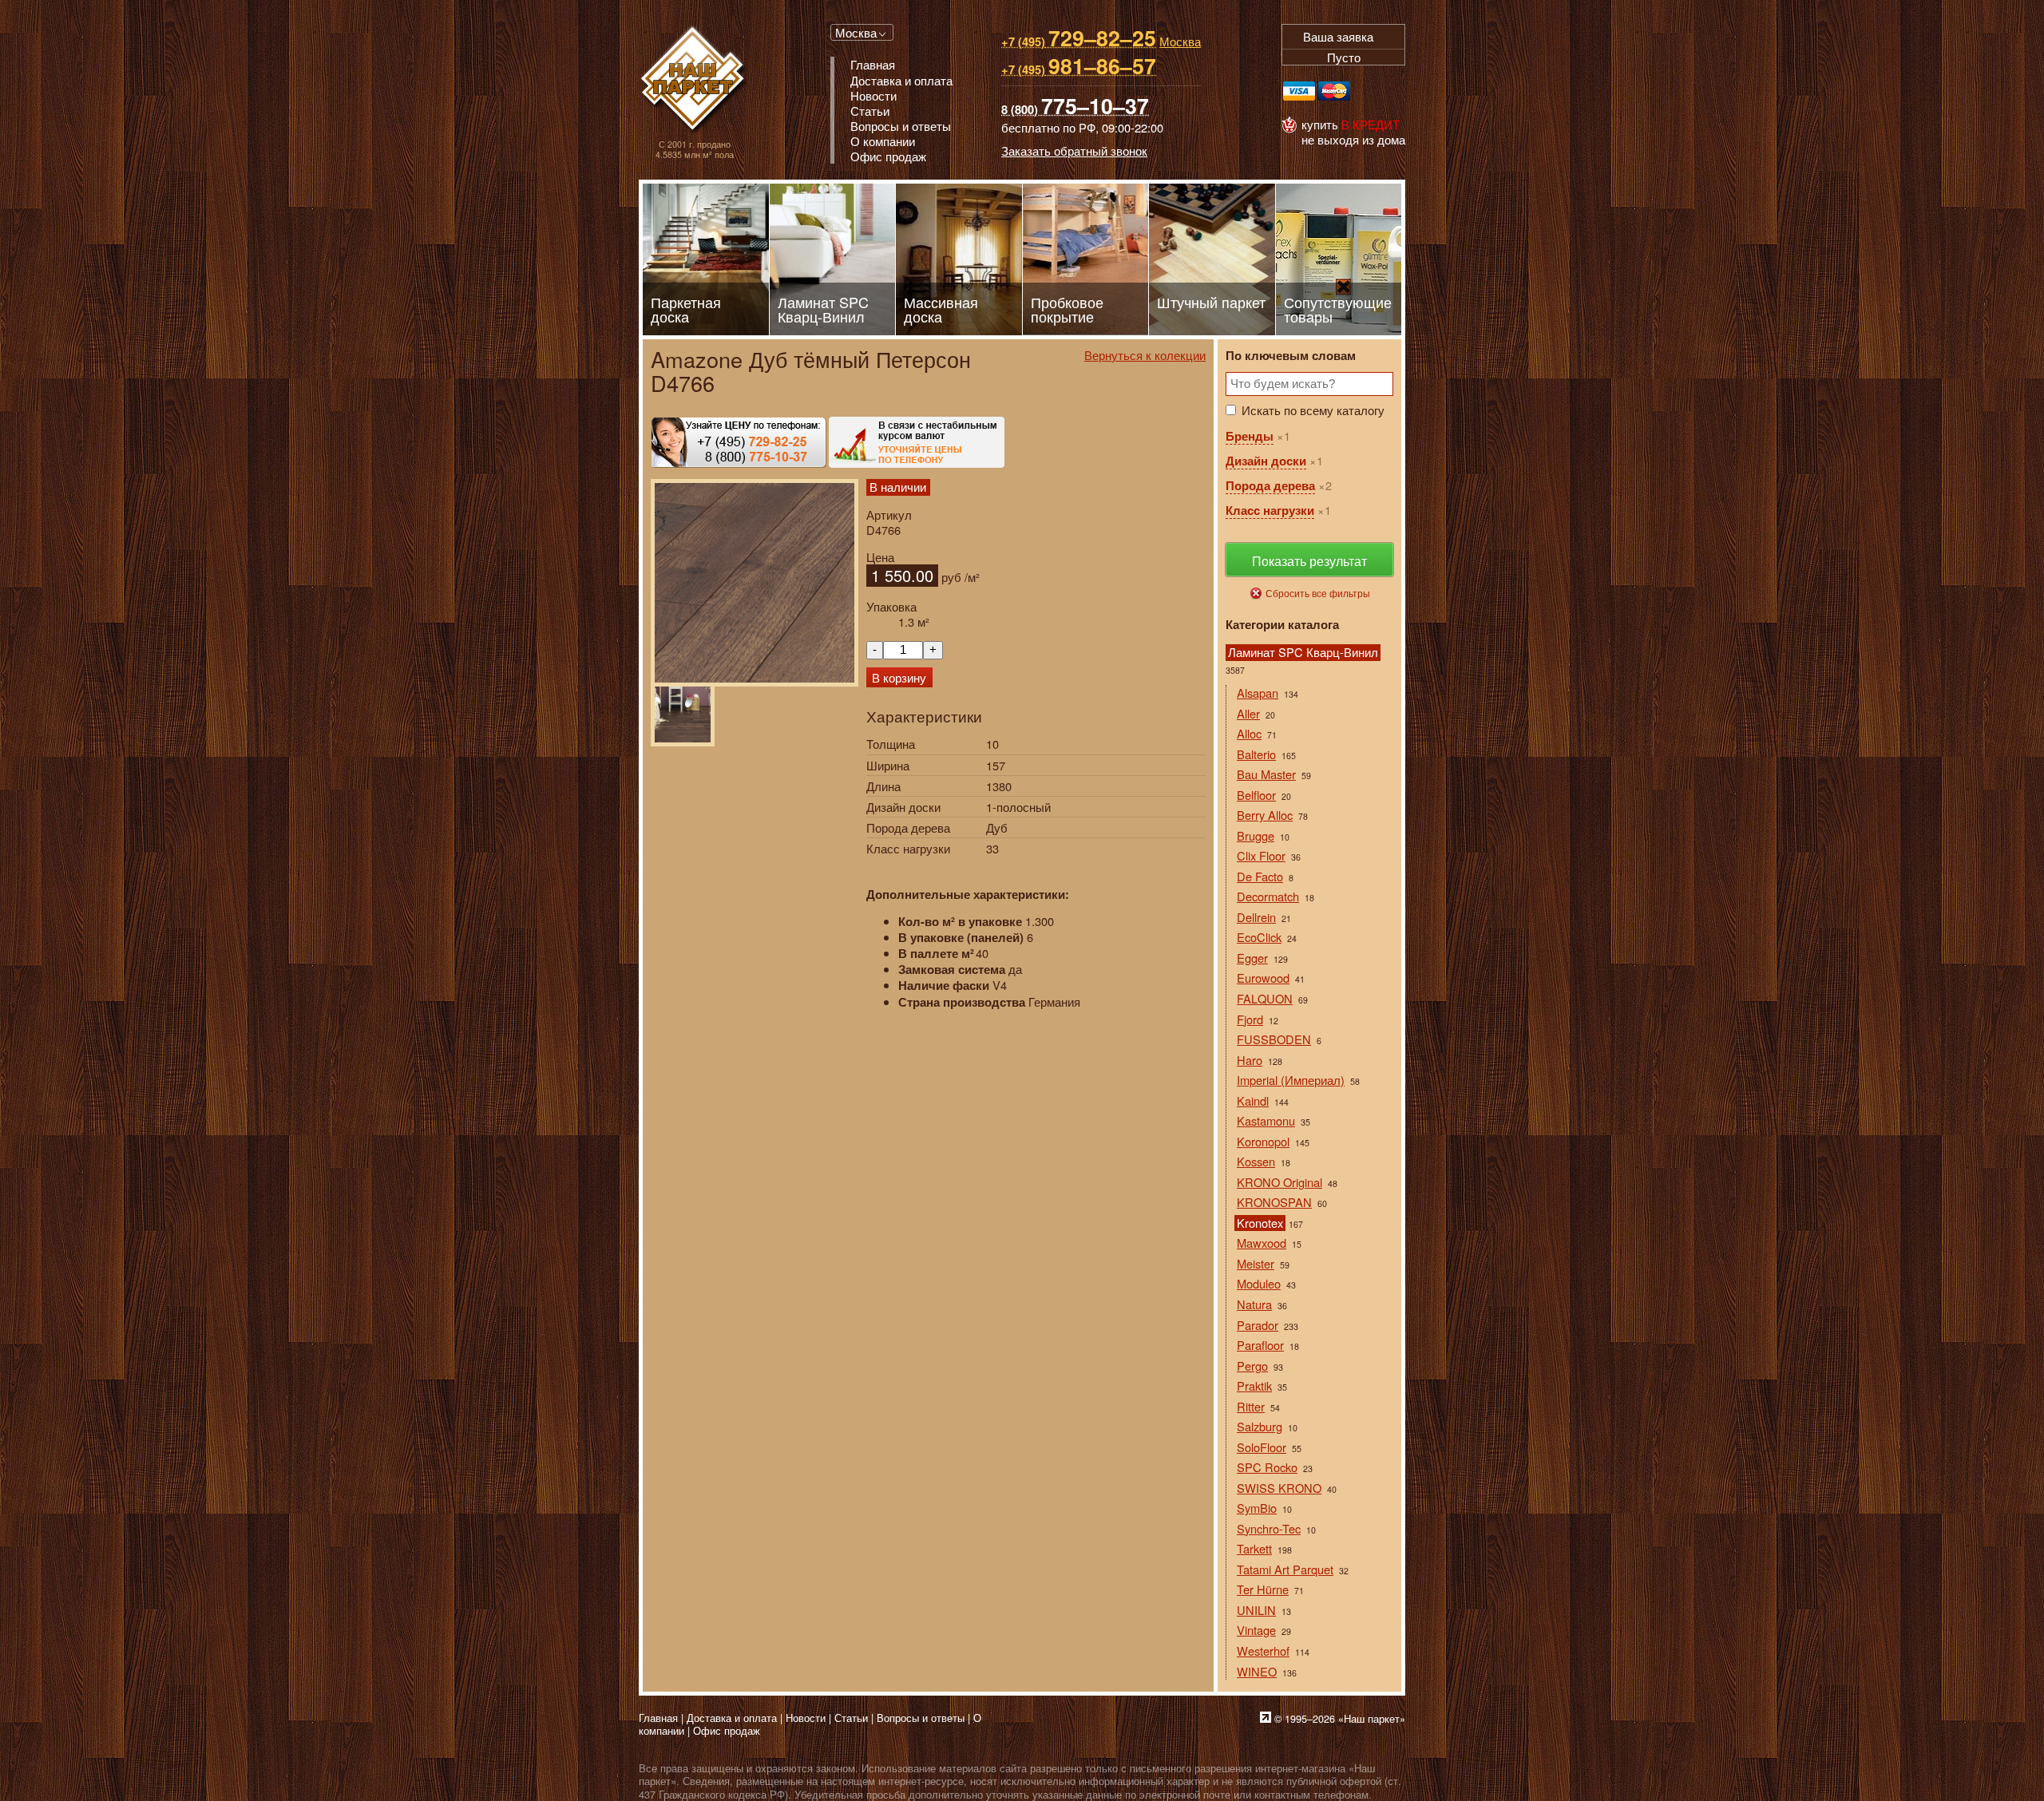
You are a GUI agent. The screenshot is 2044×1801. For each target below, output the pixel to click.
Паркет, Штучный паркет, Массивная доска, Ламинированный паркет (694, 80)
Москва (856, 32)
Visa (1299, 91)
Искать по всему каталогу (1313, 410)
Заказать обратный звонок (1074, 150)
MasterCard (1334, 91)
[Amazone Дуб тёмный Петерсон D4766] (755, 583)
